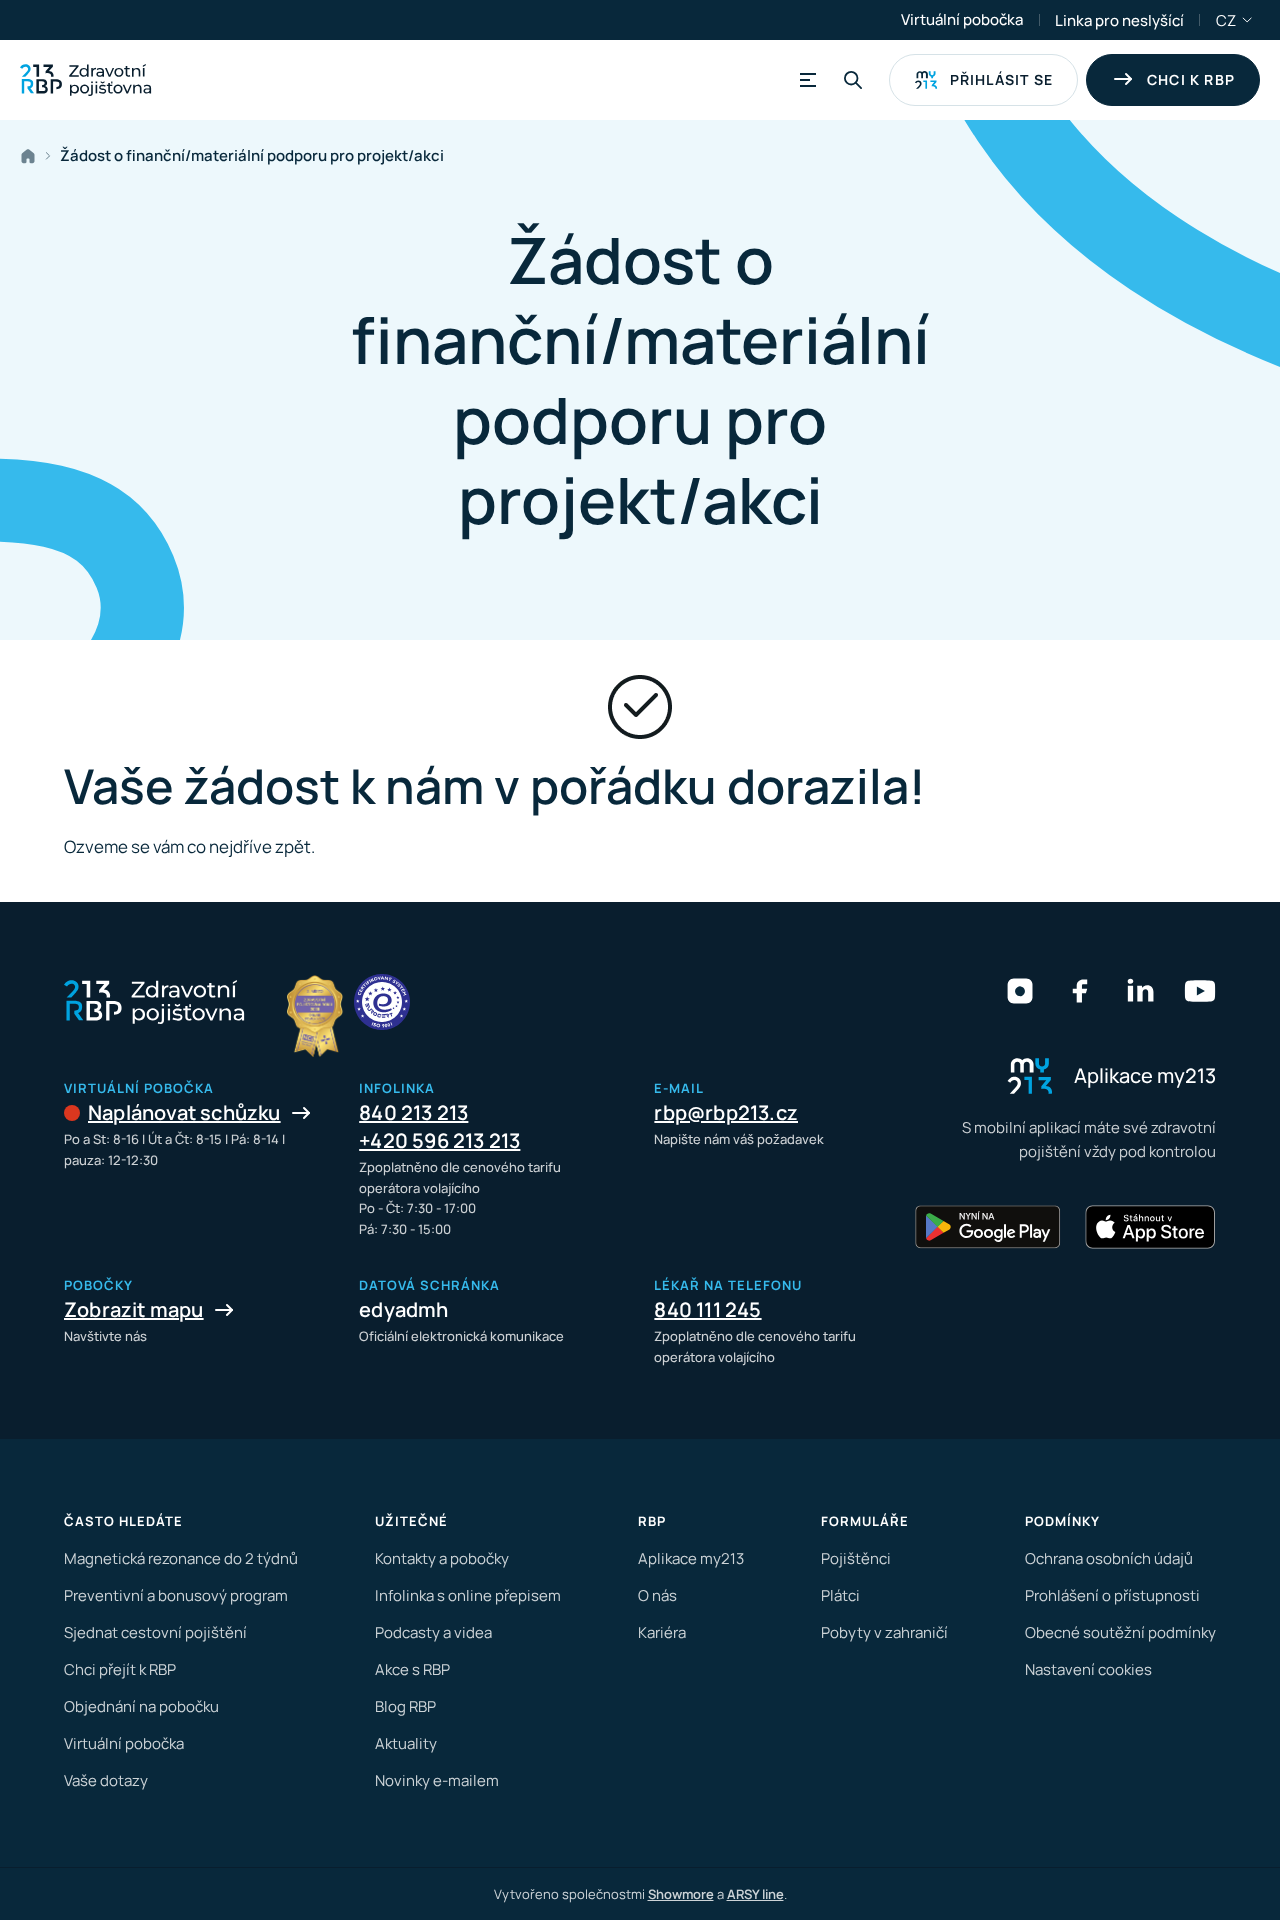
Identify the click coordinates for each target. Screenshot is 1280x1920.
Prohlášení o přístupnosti (1112, 1595)
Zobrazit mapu (134, 1309)
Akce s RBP (412, 1669)
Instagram (1020, 991)
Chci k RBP (1191, 79)
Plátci (840, 1595)
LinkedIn (1140, 991)
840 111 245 (707, 1309)
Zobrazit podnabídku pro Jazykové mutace (1248, 20)
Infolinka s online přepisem (468, 1595)
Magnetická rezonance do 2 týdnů (181, 1558)
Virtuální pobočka (962, 19)
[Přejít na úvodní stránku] (85, 80)
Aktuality (406, 1743)
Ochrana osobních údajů (1109, 1558)
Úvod (32, 156)
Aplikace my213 (691, 1558)
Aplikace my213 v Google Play (988, 1227)
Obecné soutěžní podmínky (1120, 1632)
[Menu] (805, 80)
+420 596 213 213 (439, 1140)
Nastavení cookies (1088, 1669)
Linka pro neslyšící (1119, 20)
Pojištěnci (856, 1558)
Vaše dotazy (106, 1780)
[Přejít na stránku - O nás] (382, 1002)
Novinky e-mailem (437, 1780)
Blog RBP (405, 1706)
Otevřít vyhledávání (853, 80)
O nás (657, 1595)
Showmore (681, 1894)
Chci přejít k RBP (120, 1669)
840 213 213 (413, 1112)
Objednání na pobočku (141, 1706)
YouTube (1200, 991)
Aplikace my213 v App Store (1150, 1227)
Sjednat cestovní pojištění (155, 1632)
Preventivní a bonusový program (176, 1595)
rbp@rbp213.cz (726, 1112)
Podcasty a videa (433, 1632)
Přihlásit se (1001, 79)
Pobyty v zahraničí (884, 1632)
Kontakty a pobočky (442, 1558)
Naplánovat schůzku (184, 1112)
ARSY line (755, 1894)
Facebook (1080, 991)
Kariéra (662, 1632)
